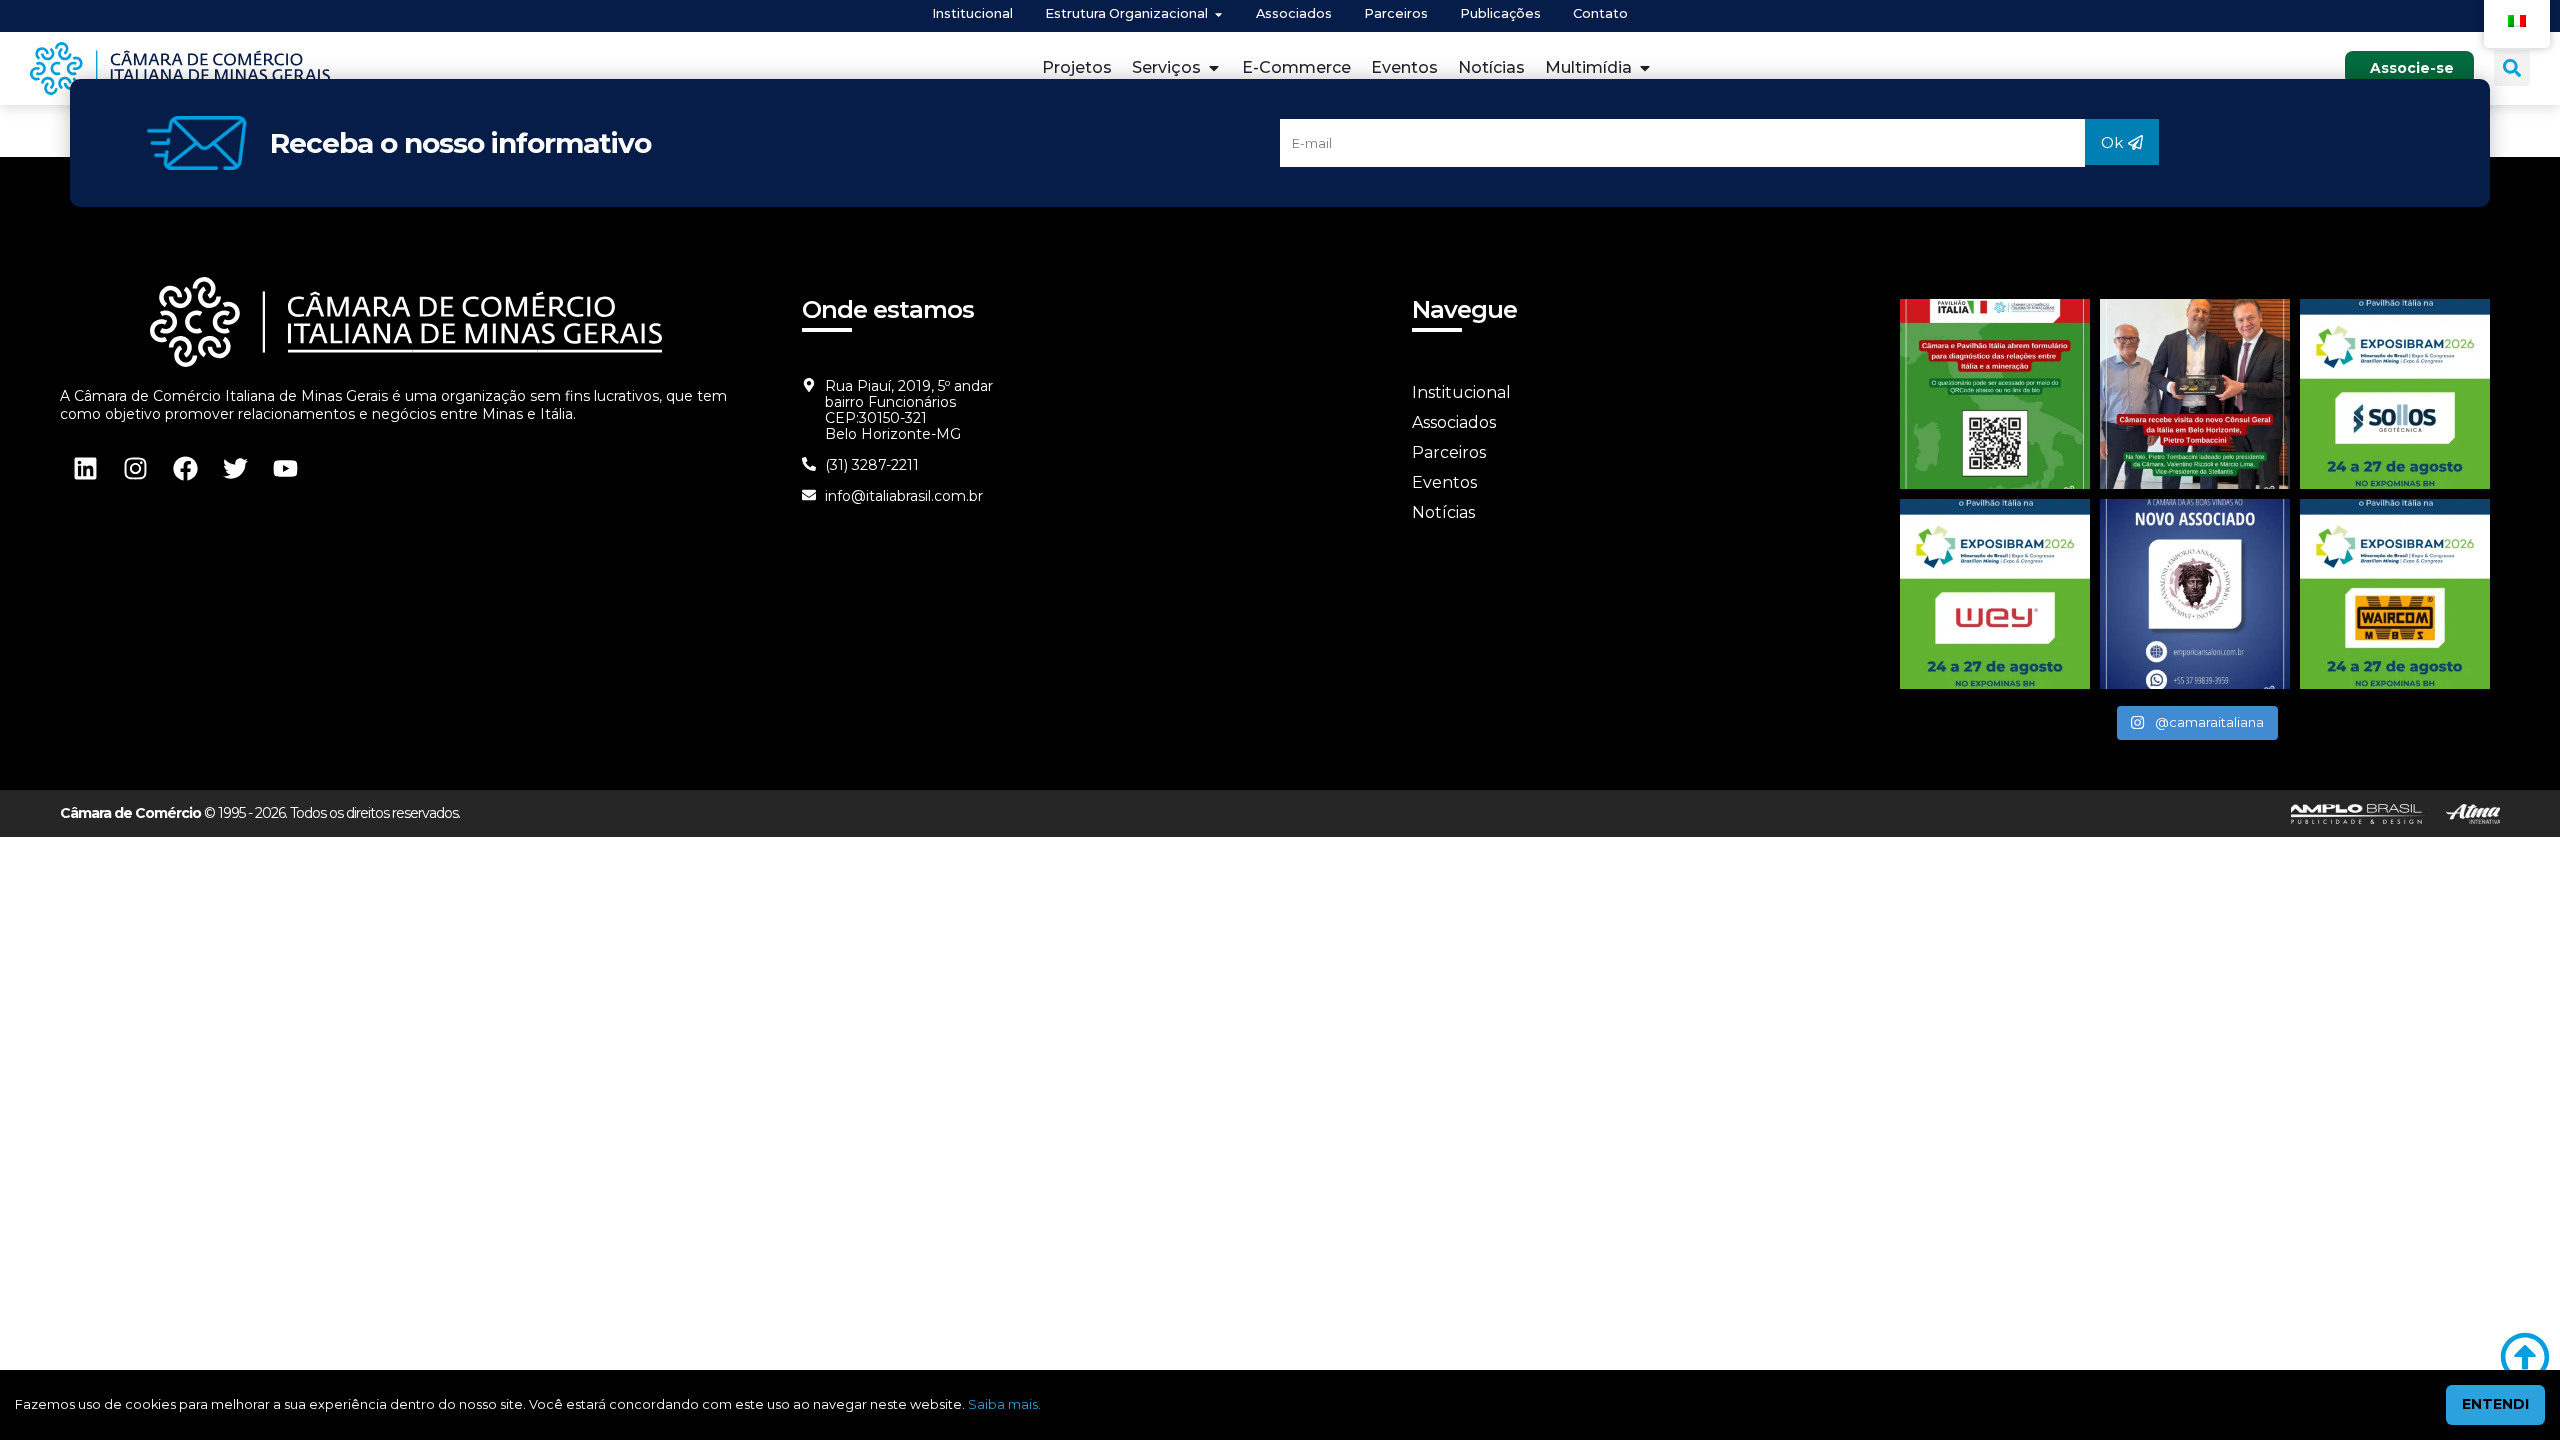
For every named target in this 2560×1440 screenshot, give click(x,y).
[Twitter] (235, 468)
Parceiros (1449, 452)
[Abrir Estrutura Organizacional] (1218, 14)
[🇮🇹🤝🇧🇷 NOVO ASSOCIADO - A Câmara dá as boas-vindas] (2195, 594)
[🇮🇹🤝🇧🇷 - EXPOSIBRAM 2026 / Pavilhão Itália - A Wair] (2395, 594)
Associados (1454, 422)
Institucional (1461, 392)
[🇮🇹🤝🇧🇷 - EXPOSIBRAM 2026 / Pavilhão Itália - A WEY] (1995, 594)
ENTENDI (2495, 1404)
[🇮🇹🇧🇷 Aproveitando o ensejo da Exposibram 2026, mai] (1995, 394)
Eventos (1444, 482)
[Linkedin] (85, 468)
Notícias (1443, 512)
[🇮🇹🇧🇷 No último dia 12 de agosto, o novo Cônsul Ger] (2195, 394)
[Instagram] (135, 468)
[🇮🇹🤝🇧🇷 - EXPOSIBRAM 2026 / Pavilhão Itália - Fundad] (2395, 394)
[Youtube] (285, 468)
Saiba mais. (1004, 1404)
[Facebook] (185, 468)
